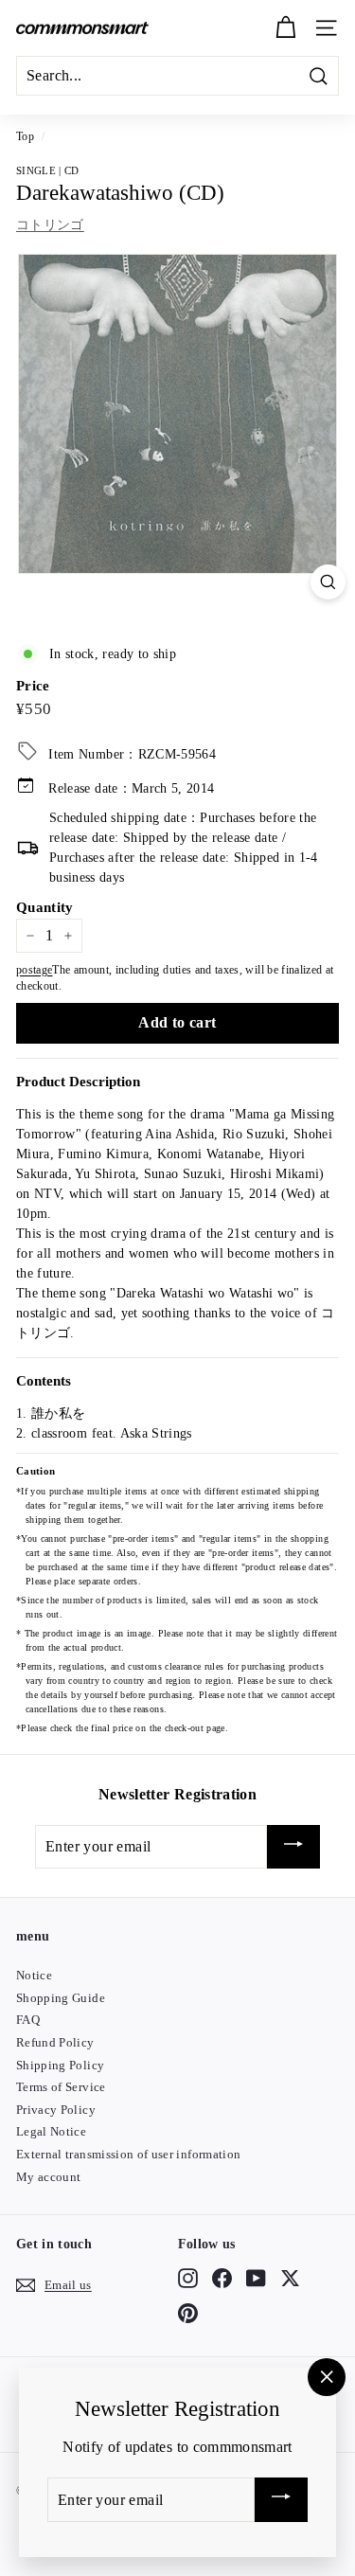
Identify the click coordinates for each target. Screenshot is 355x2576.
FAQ (28, 2020)
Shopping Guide (61, 1998)
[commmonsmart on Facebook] (222, 2279)
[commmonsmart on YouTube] (256, 2279)
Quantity (45, 907)
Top (25, 136)
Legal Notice (51, 2131)
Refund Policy (55, 2042)
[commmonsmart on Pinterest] (188, 2313)
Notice (34, 1975)
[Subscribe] (293, 1847)
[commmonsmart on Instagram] (188, 2279)
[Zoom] (328, 582)
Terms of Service (61, 2087)
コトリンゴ (50, 225)
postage (34, 970)
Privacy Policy (56, 2110)
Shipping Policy (60, 2065)
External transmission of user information (128, 2154)
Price (33, 686)
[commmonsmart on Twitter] (290, 2279)
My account (49, 2177)
